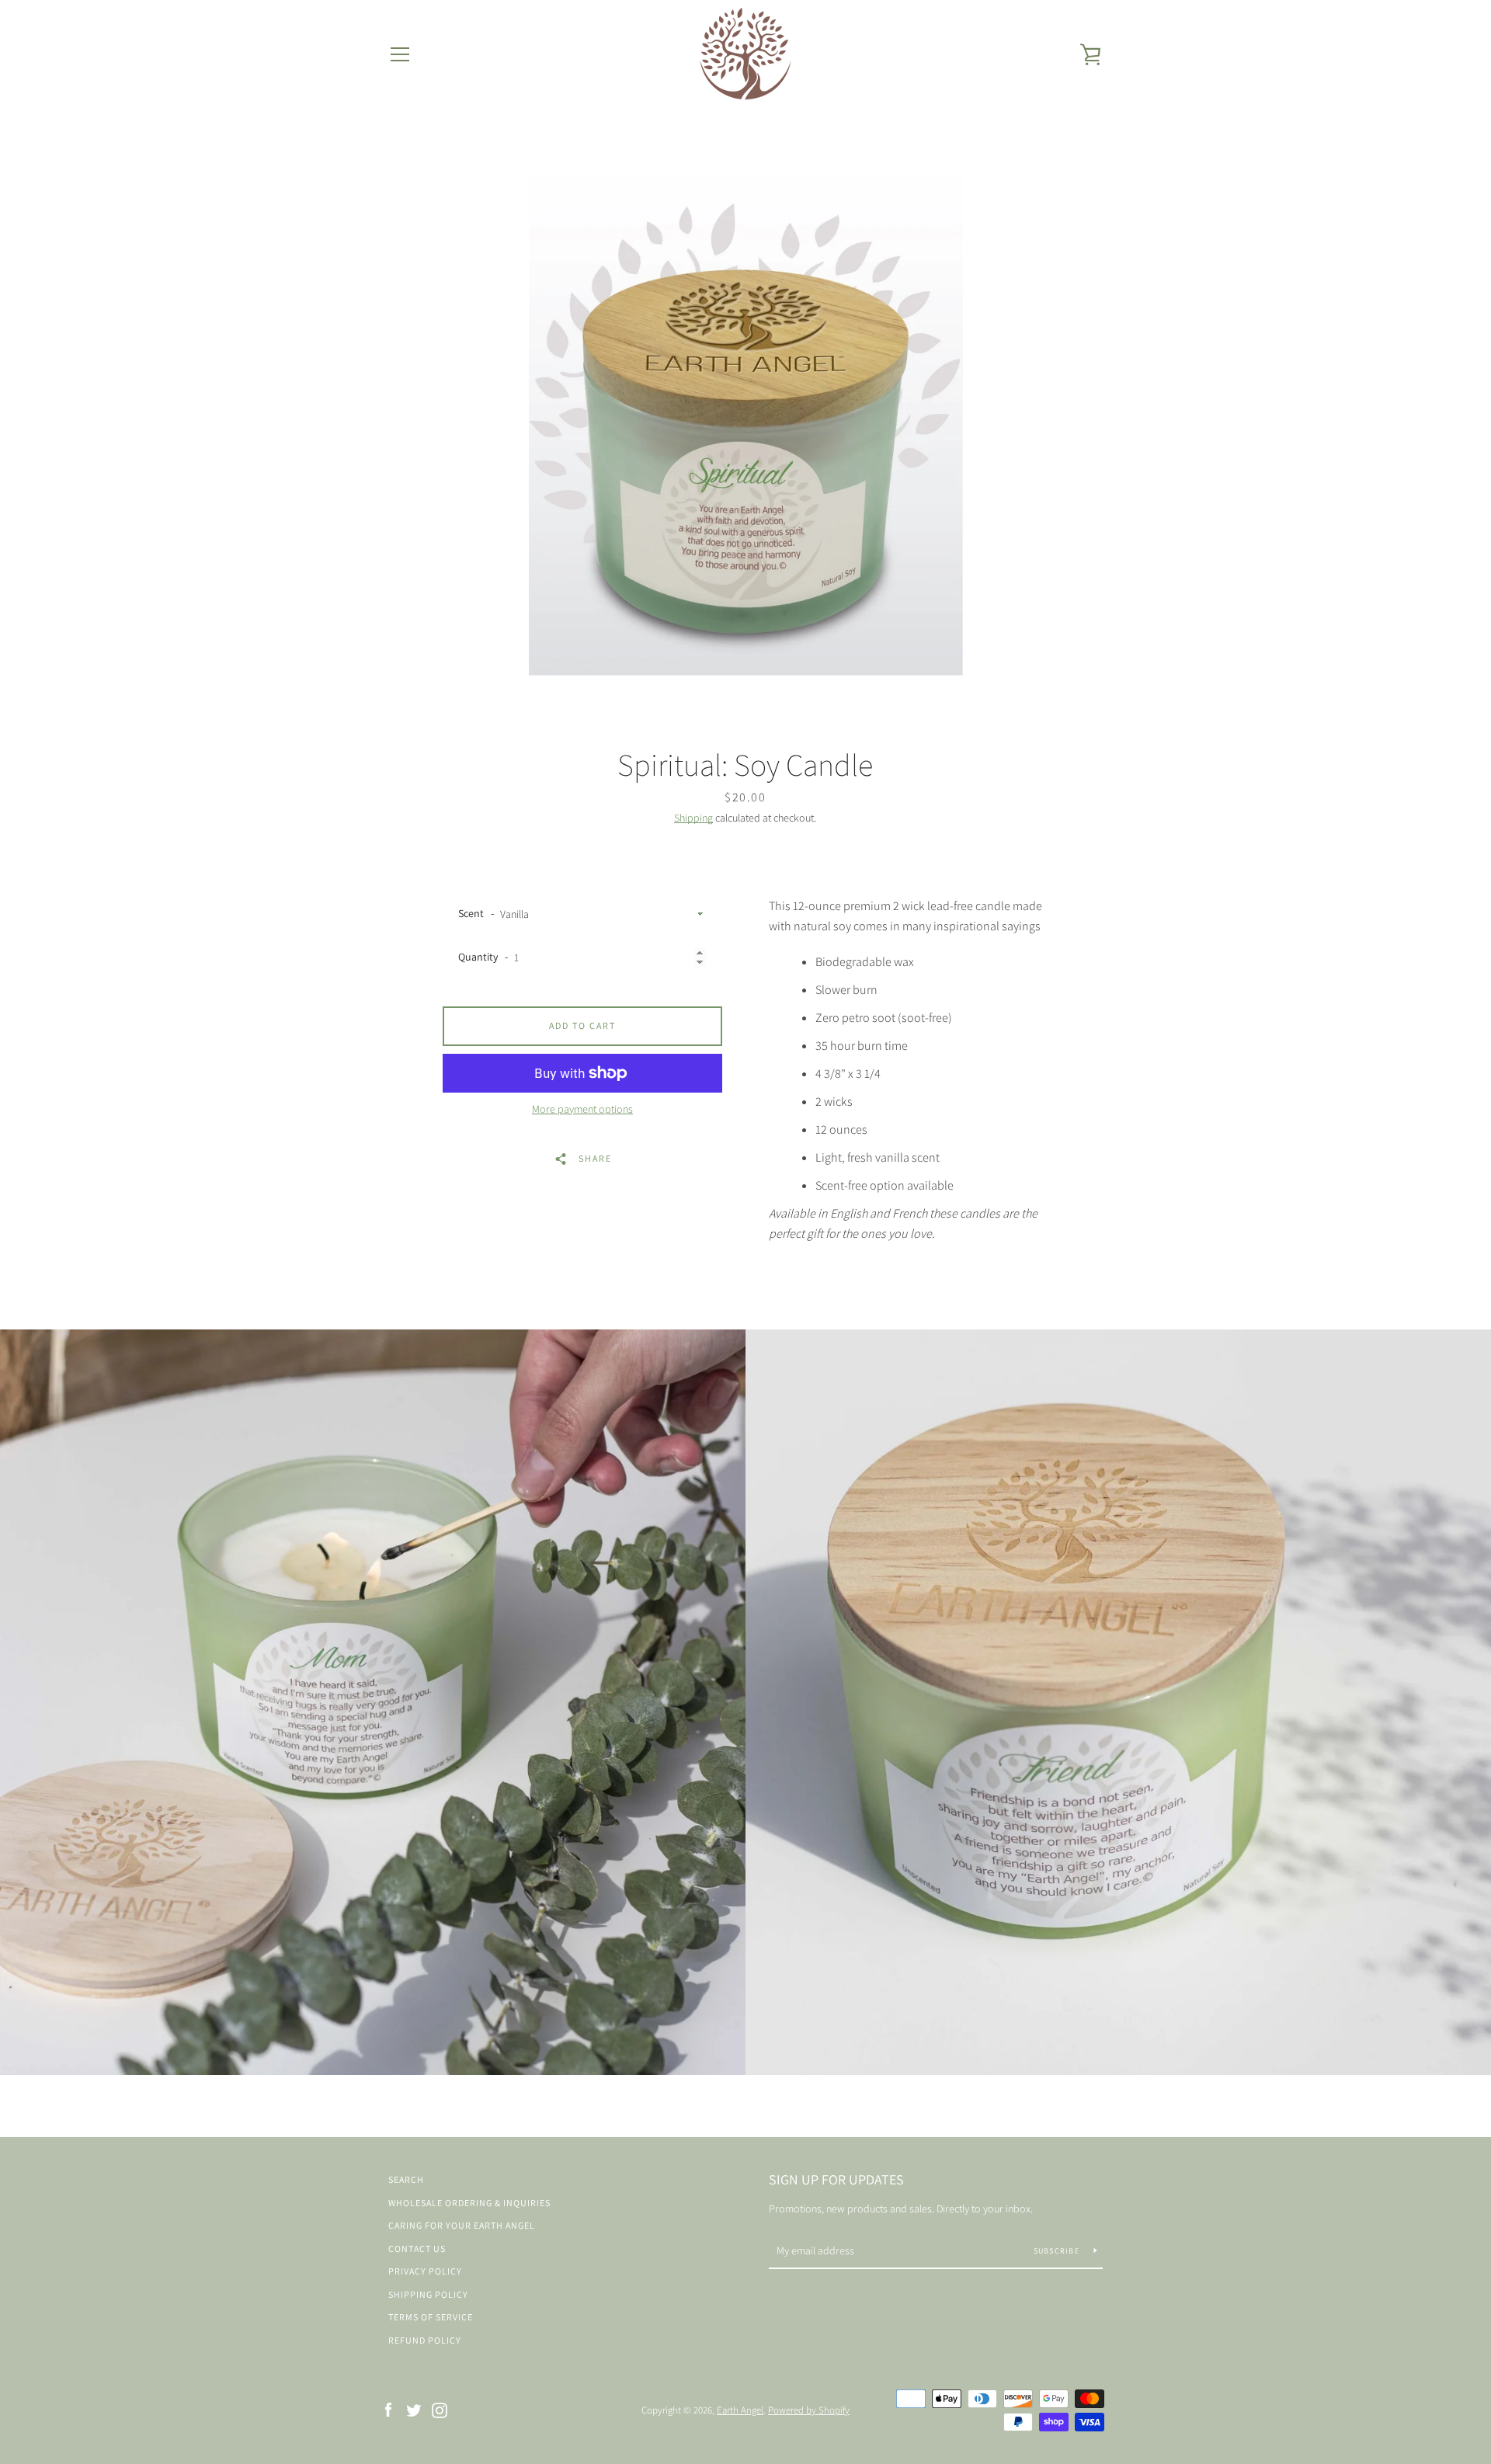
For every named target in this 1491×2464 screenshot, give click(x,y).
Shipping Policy (428, 2294)
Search (406, 2179)
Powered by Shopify (809, 2410)
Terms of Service (431, 2317)
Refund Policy (425, 2340)
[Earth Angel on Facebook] (388, 2409)
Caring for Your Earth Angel (462, 2225)
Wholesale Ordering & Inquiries (469, 2203)
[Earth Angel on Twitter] (414, 2409)
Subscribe (1058, 2251)
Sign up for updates (836, 2179)
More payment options (582, 1109)
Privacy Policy (425, 2271)
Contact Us (417, 2249)
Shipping (693, 818)
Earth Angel (740, 2410)
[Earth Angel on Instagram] (440, 2409)
